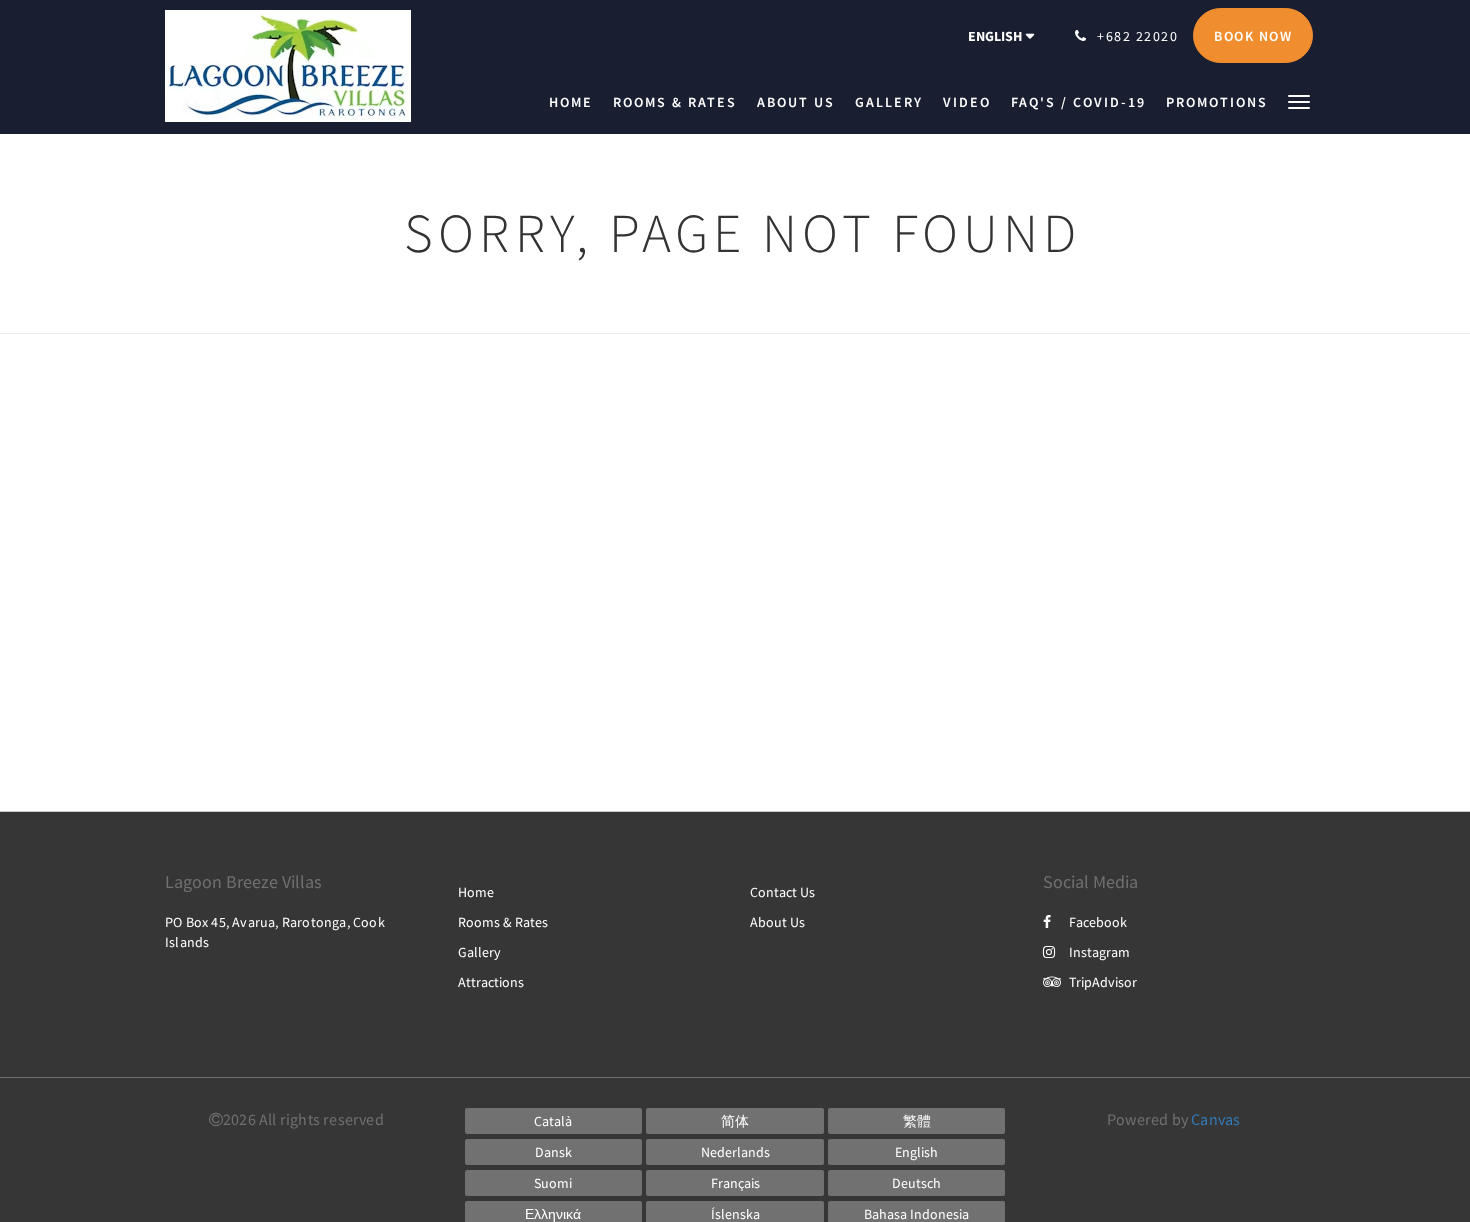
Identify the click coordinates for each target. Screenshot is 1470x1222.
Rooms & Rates (503, 922)
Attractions (491, 982)
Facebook (1098, 922)
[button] (1299, 100)
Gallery (479, 952)
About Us (777, 922)
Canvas (1215, 1119)
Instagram (1099, 952)
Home (476, 892)
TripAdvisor (1103, 982)
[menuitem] (576, 102)
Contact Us (782, 892)
